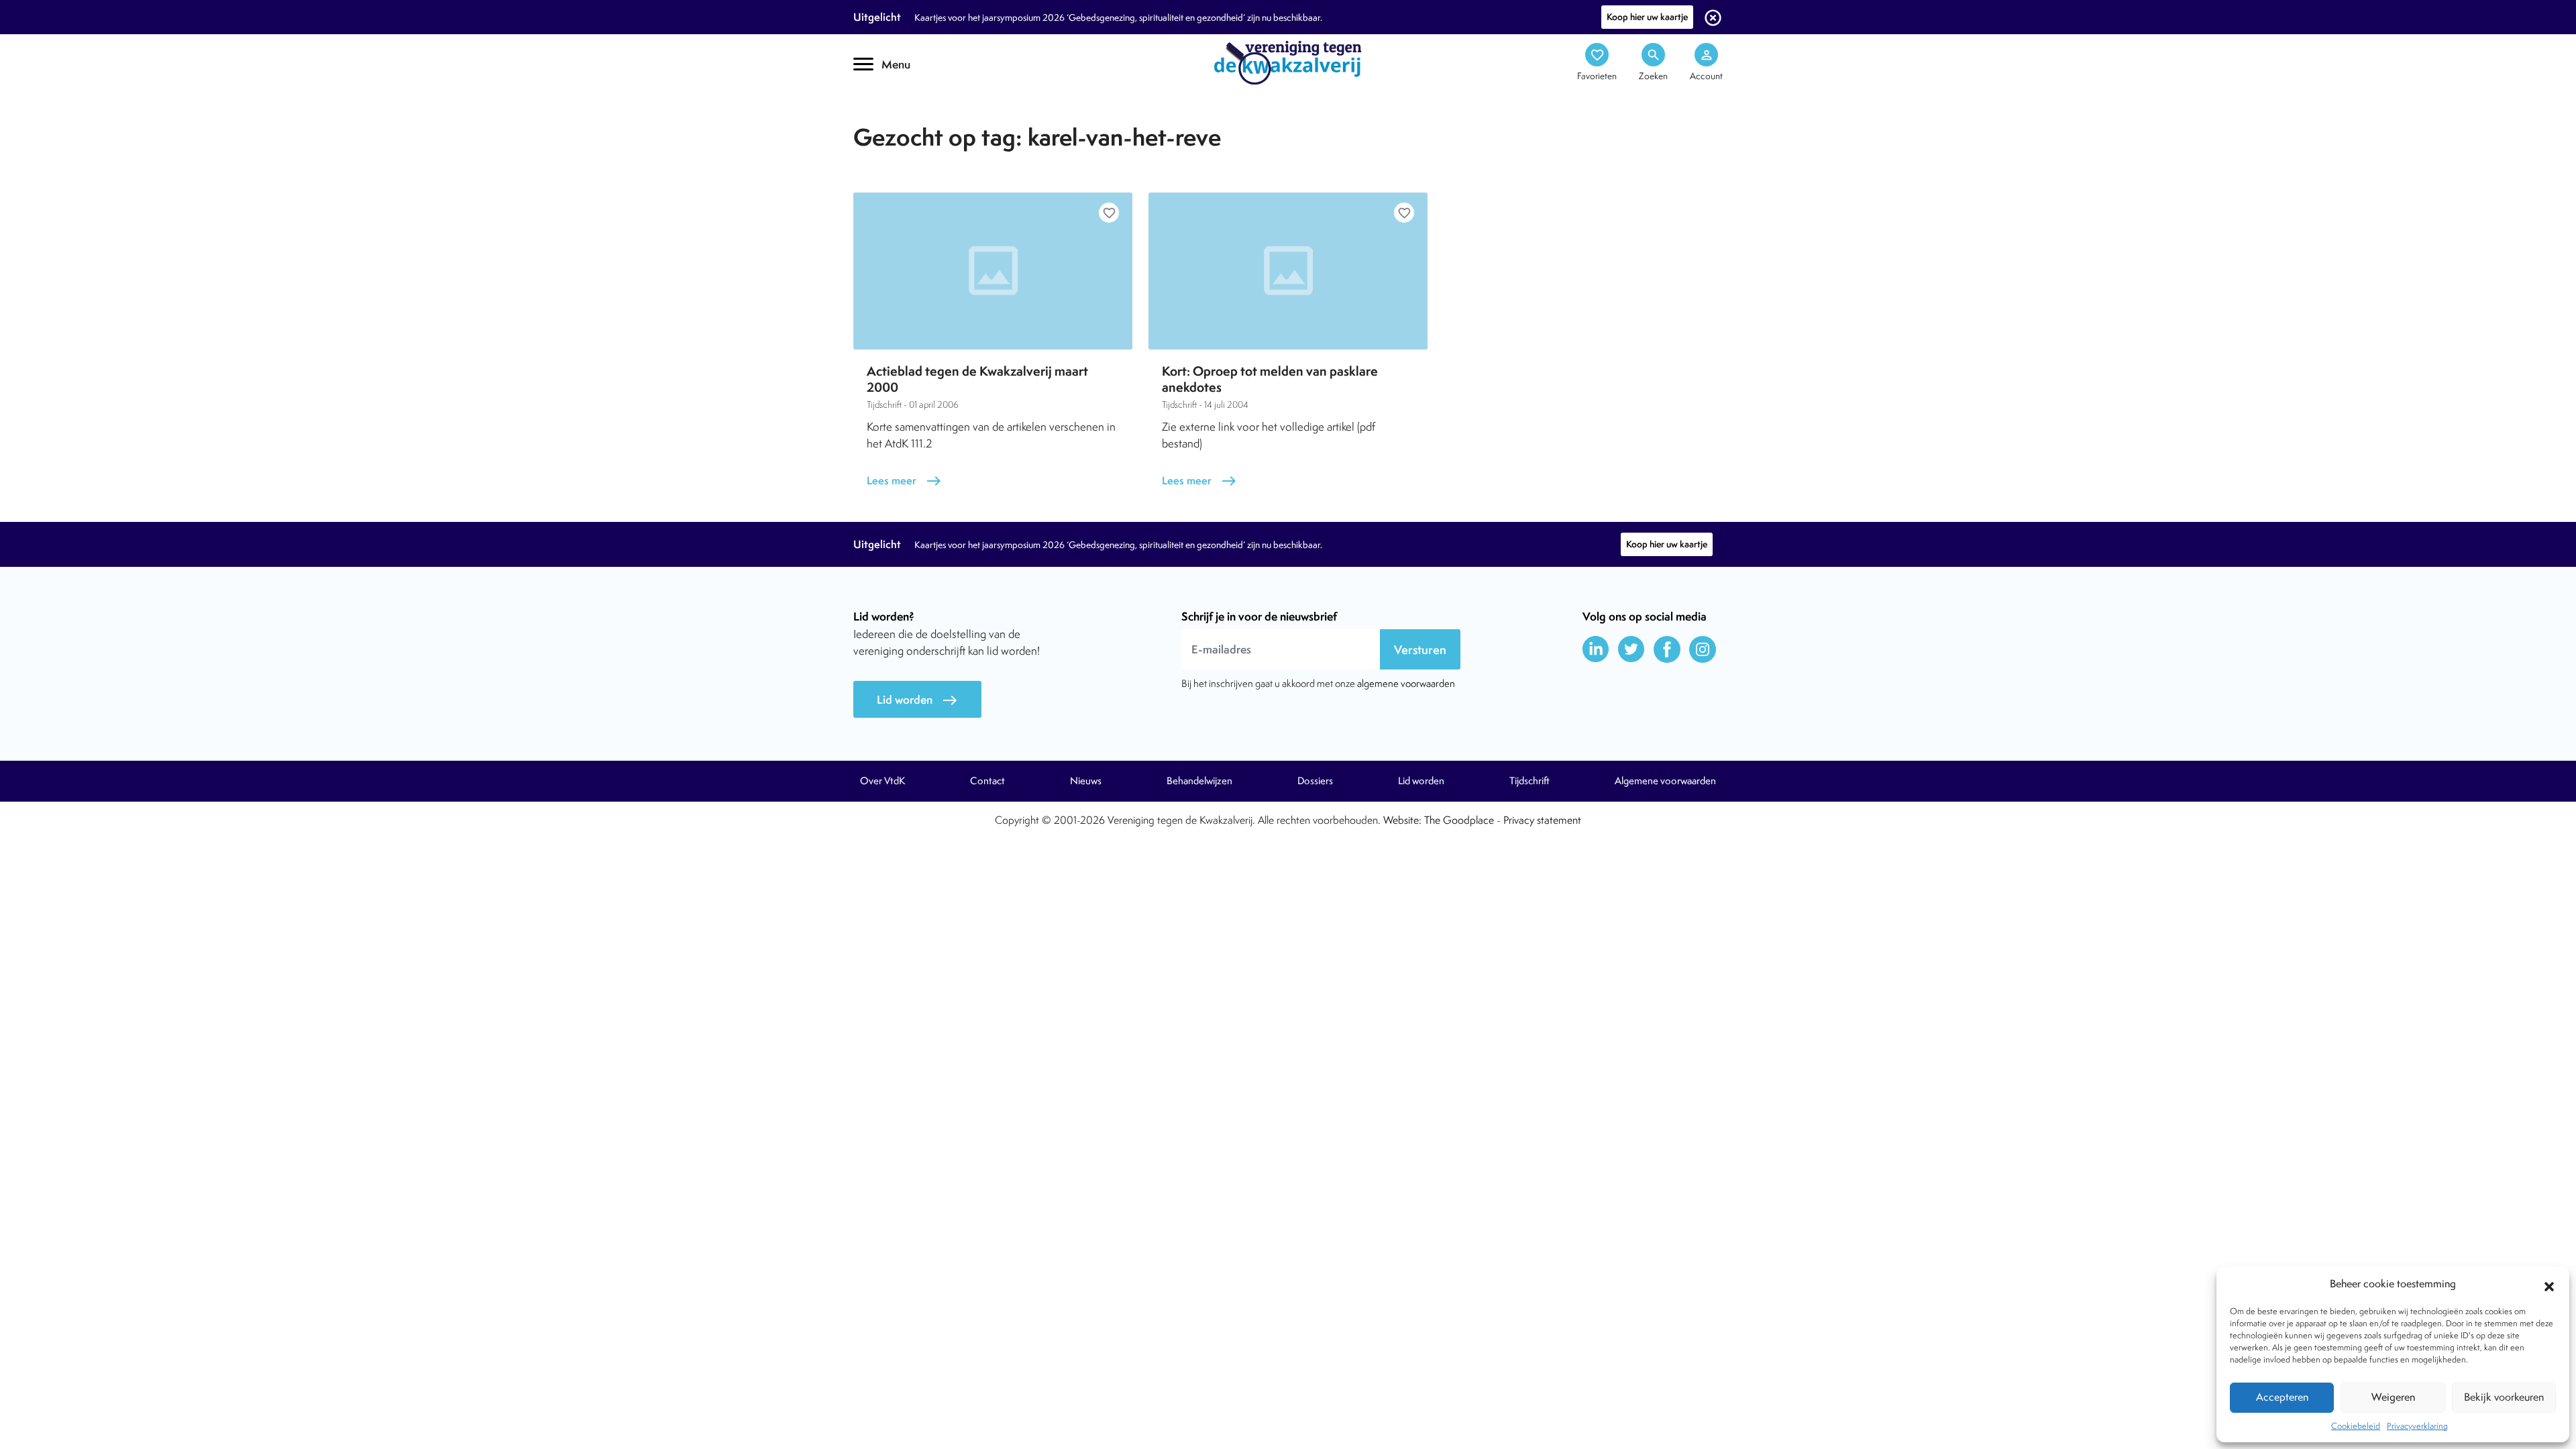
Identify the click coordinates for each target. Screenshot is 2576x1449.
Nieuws (1086, 781)
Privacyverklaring (2417, 1426)
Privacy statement (1542, 820)
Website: (1402, 820)
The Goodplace (1459, 820)
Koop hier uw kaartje (1647, 17)
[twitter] (1631, 649)
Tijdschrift (899, 118)
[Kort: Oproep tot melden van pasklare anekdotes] (1288, 271)
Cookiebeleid (2356, 1426)
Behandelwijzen (1199, 781)
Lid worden (917, 700)
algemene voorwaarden (1406, 683)
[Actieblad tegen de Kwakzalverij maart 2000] (993, 271)
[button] (2549, 1285)
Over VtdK (882, 781)
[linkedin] (1596, 649)
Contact (987, 781)
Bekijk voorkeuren (2504, 1397)
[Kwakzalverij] (1288, 62)
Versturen (1420, 650)
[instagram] (1703, 649)
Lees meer (904, 481)
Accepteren (2282, 1397)
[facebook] (1667, 649)
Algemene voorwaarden (1665, 781)
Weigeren (2393, 1397)
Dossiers (1315, 781)
